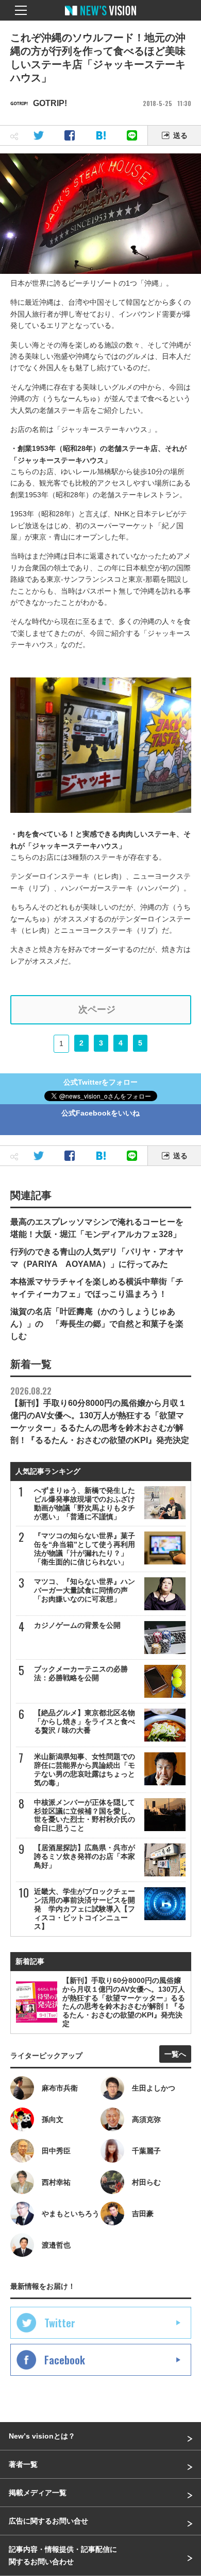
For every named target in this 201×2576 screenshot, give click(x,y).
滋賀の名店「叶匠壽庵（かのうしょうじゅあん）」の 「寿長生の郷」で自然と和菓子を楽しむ (97, 1324)
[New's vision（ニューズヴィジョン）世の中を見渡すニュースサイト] (100, 18)
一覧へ (175, 2054)
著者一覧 (23, 2464)
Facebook (65, 2360)
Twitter (60, 2323)
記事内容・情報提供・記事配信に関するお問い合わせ (63, 2555)
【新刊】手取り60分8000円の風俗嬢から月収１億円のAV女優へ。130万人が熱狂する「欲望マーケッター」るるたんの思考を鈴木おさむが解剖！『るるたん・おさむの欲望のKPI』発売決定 (100, 1415)
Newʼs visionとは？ (42, 2436)
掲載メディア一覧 (38, 2493)
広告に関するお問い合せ (48, 2521)
